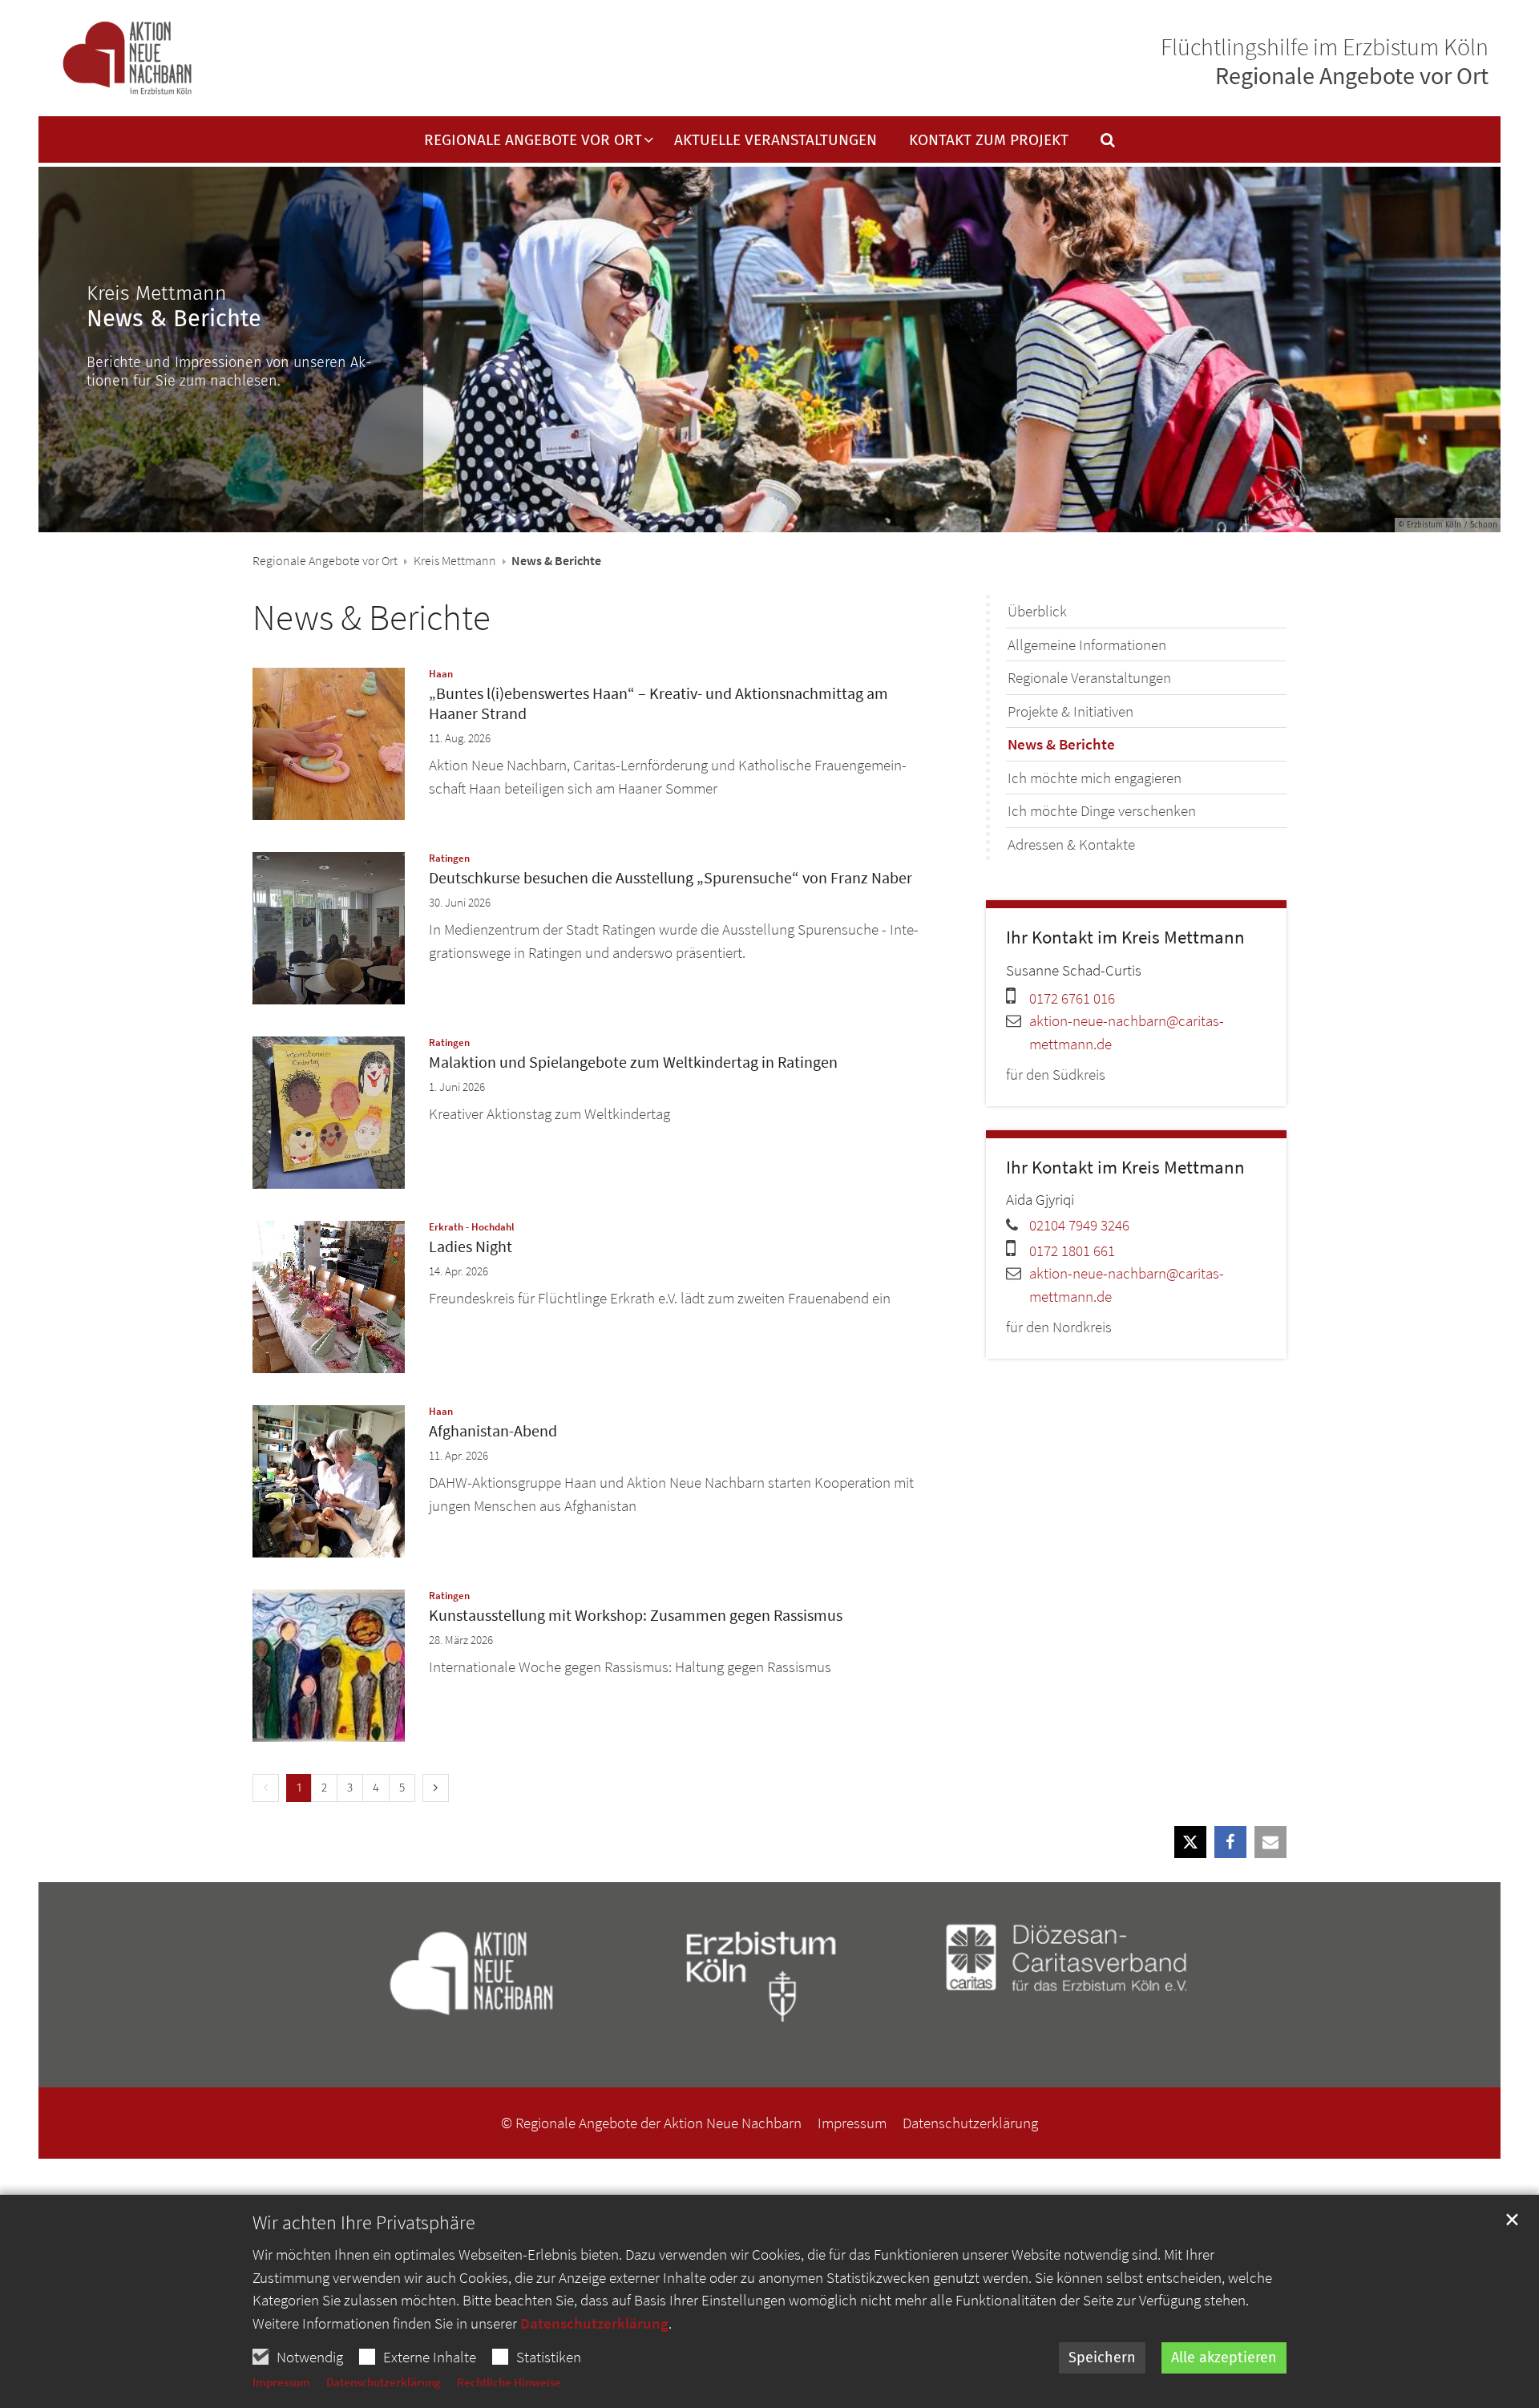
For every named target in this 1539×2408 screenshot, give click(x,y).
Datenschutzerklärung (594, 2323)
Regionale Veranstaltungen (1089, 677)
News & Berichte (372, 617)
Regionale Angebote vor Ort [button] (533, 141)
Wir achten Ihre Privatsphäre (364, 2223)
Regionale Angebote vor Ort (325, 560)
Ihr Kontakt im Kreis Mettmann (1125, 937)
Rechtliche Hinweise (509, 2382)
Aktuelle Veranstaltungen (776, 141)
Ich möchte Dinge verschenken (1102, 810)
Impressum (281, 2382)
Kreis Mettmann (455, 560)
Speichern (1102, 2357)
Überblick (1037, 611)
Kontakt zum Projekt (989, 141)
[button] (1097, 143)
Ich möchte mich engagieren (1095, 778)
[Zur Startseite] (127, 59)
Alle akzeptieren (1224, 2357)
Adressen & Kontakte (1071, 844)
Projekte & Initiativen (1070, 711)
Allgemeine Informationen (1087, 644)
